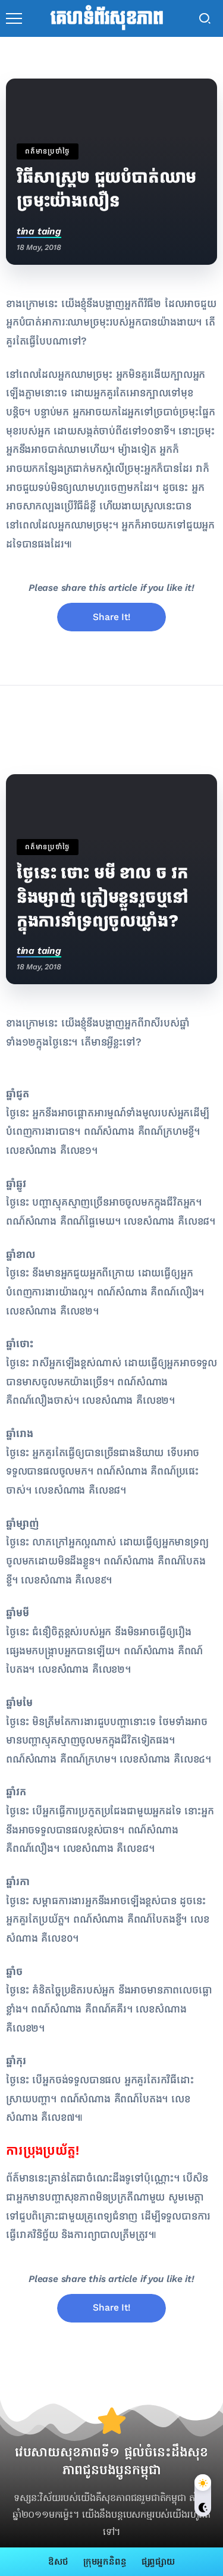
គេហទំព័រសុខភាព (107, 18)
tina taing (39, 231)
